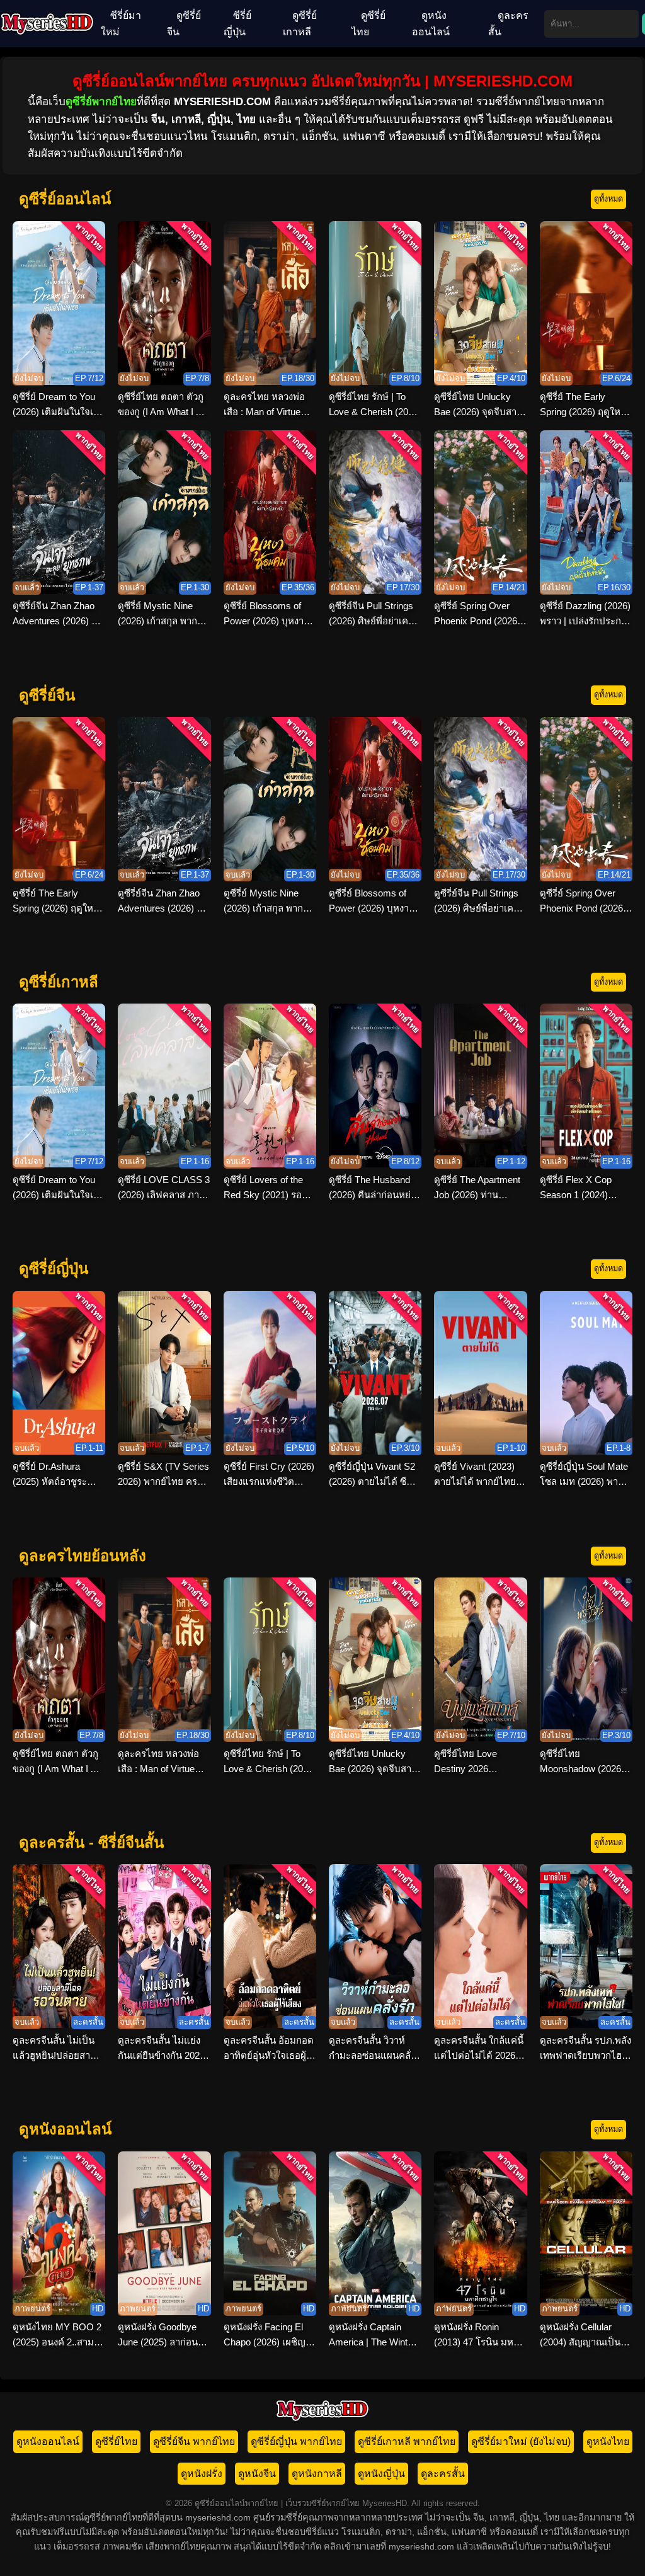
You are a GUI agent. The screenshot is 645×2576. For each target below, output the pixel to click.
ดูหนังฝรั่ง (202, 2474)
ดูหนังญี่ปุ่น (381, 2474)
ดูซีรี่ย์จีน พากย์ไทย (194, 2441)
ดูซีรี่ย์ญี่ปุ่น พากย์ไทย (296, 2441)
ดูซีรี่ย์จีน (184, 24)
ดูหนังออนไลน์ (431, 24)
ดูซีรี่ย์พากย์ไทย (101, 102)
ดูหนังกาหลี (317, 2474)
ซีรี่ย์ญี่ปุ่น (237, 24)
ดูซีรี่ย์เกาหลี (300, 24)
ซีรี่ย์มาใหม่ (121, 24)
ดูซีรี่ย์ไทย (368, 24)
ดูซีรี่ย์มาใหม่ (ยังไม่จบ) (521, 2441)
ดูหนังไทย (608, 2441)
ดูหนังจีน (257, 2474)
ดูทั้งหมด (608, 199)
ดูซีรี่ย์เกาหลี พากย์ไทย (407, 2441)
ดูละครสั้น (508, 24)
